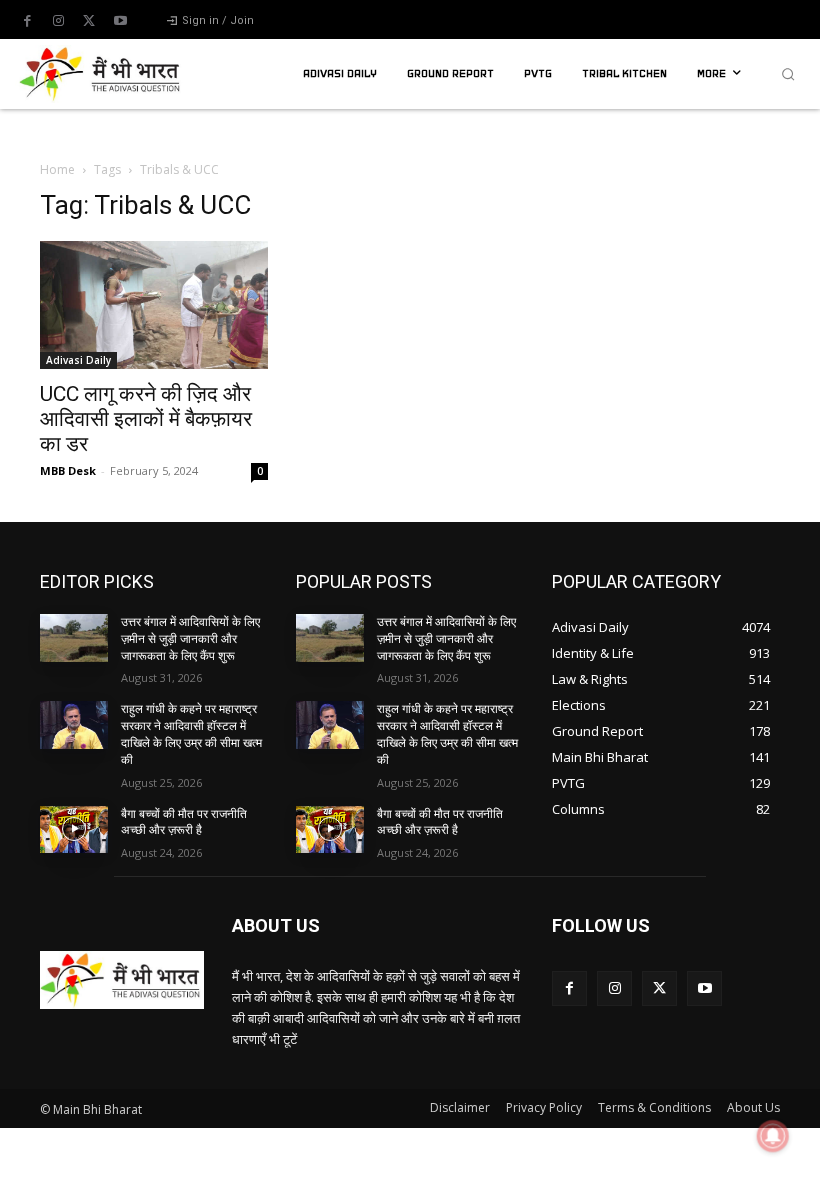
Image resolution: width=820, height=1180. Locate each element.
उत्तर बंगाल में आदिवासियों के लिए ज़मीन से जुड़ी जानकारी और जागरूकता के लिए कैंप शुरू (190, 639)
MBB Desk (68, 470)
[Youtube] (120, 21)
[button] (788, 74)
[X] (89, 21)
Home (57, 169)
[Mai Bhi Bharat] (102, 74)
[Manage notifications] (773, 1136)
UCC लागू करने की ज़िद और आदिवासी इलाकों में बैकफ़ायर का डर (146, 419)
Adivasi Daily (78, 360)
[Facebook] (27, 21)
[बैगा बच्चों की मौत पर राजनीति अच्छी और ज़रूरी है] (74, 830)
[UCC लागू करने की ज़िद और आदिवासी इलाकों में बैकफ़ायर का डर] (154, 305)
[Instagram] (58, 21)
